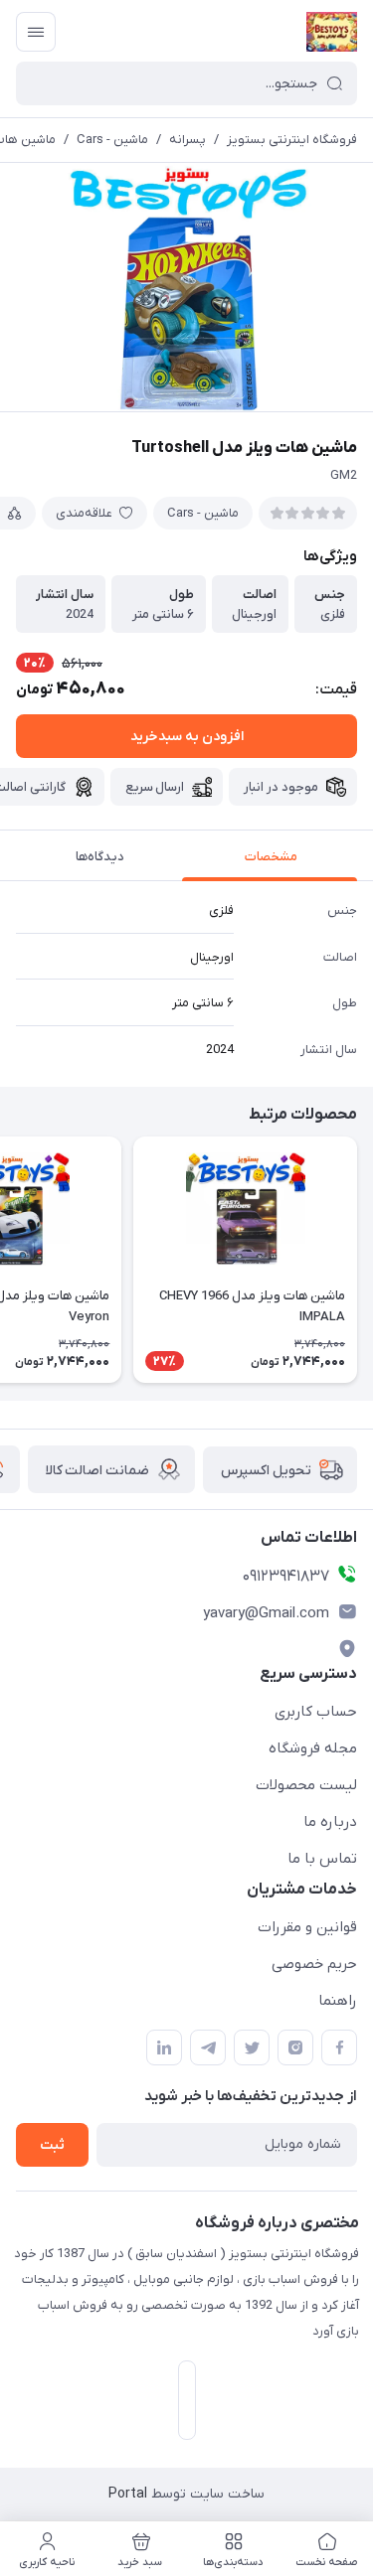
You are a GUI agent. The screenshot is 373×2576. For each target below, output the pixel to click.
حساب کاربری (316, 1712)
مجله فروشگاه (313, 1748)
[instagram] (295, 2047)
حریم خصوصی (314, 1964)
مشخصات (271, 857)
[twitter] (252, 2047)
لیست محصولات (306, 1785)
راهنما (338, 2001)
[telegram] (208, 2047)
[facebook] (339, 2047)
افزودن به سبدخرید (187, 737)
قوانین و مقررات (307, 1927)
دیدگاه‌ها (100, 857)
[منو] (36, 32)
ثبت (52, 2145)
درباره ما (330, 1822)
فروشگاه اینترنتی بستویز (292, 140)
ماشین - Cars (112, 140)
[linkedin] (164, 2047)
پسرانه (187, 140)
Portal (128, 2494)
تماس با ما (322, 1859)
